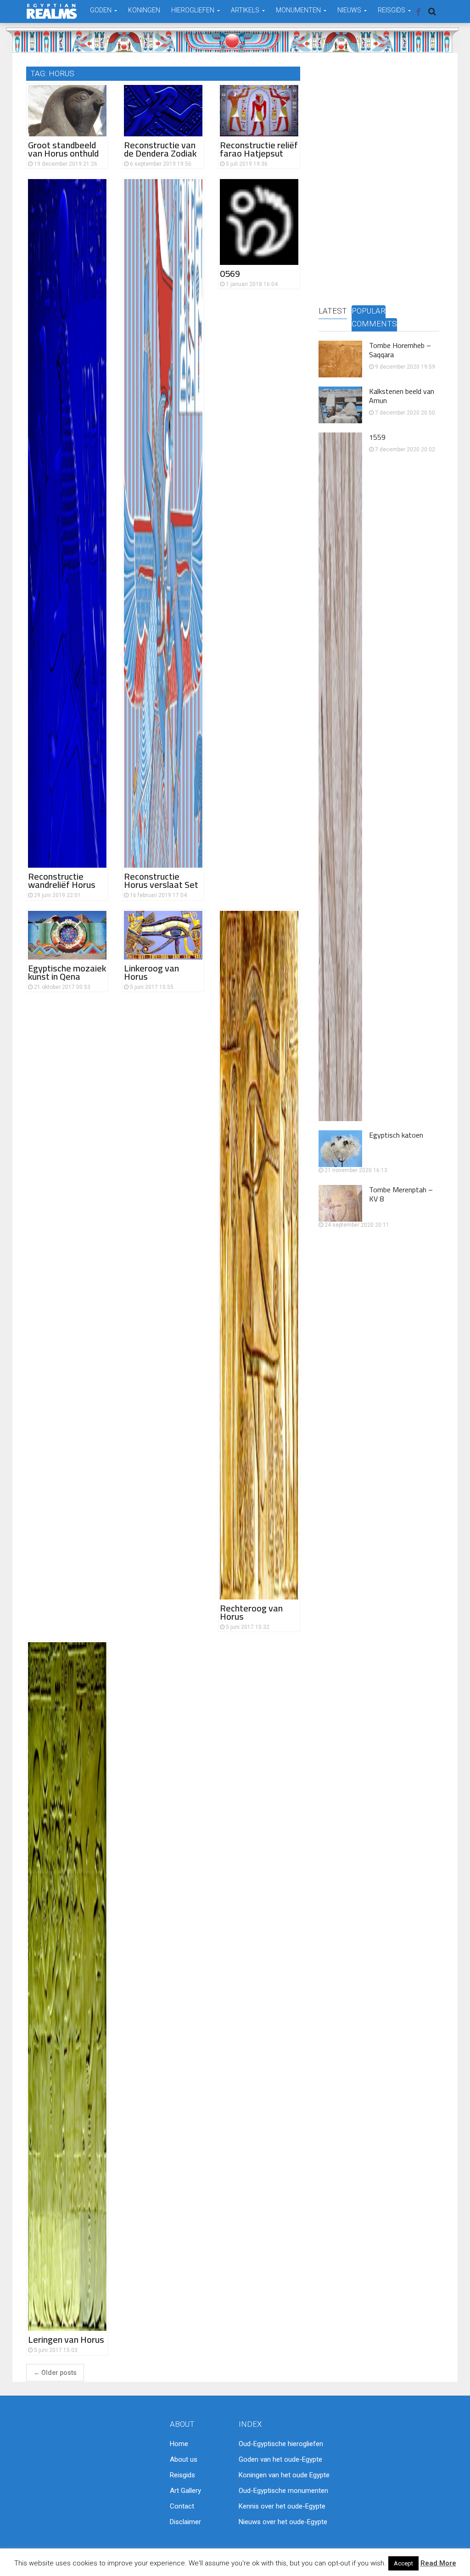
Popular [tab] (369, 311)
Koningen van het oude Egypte (284, 2475)
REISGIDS (392, 10)
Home (179, 2444)
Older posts (55, 2373)
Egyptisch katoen (396, 1135)
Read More (438, 2563)
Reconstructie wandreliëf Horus (62, 880)
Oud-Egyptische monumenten (283, 2491)
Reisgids (182, 2475)
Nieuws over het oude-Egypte (283, 2522)
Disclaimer (185, 2522)
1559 (377, 437)
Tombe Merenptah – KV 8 (401, 1194)
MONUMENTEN (299, 10)
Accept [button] (403, 2563)
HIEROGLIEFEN (193, 10)
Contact (182, 2506)
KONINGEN (144, 10)
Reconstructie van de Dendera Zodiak (160, 149)
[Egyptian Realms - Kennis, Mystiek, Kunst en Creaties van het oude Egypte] (52, 11)
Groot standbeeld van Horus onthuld (63, 149)
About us (184, 2459)
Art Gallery (185, 2491)
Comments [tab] (374, 324)
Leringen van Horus (66, 2339)
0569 (230, 273)
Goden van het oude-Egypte (280, 2459)
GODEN (101, 10)
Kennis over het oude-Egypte (282, 2506)
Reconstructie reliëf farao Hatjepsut (259, 149)
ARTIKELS (246, 10)
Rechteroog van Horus (251, 1612)
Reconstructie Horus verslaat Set (161, 880)
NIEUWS (350, 10)
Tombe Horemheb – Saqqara (400, 350)
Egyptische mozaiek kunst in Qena (67, 972)
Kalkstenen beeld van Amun (402, 396)
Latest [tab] (333, 311)
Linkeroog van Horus (151, 972)
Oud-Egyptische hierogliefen (281, 2444)
